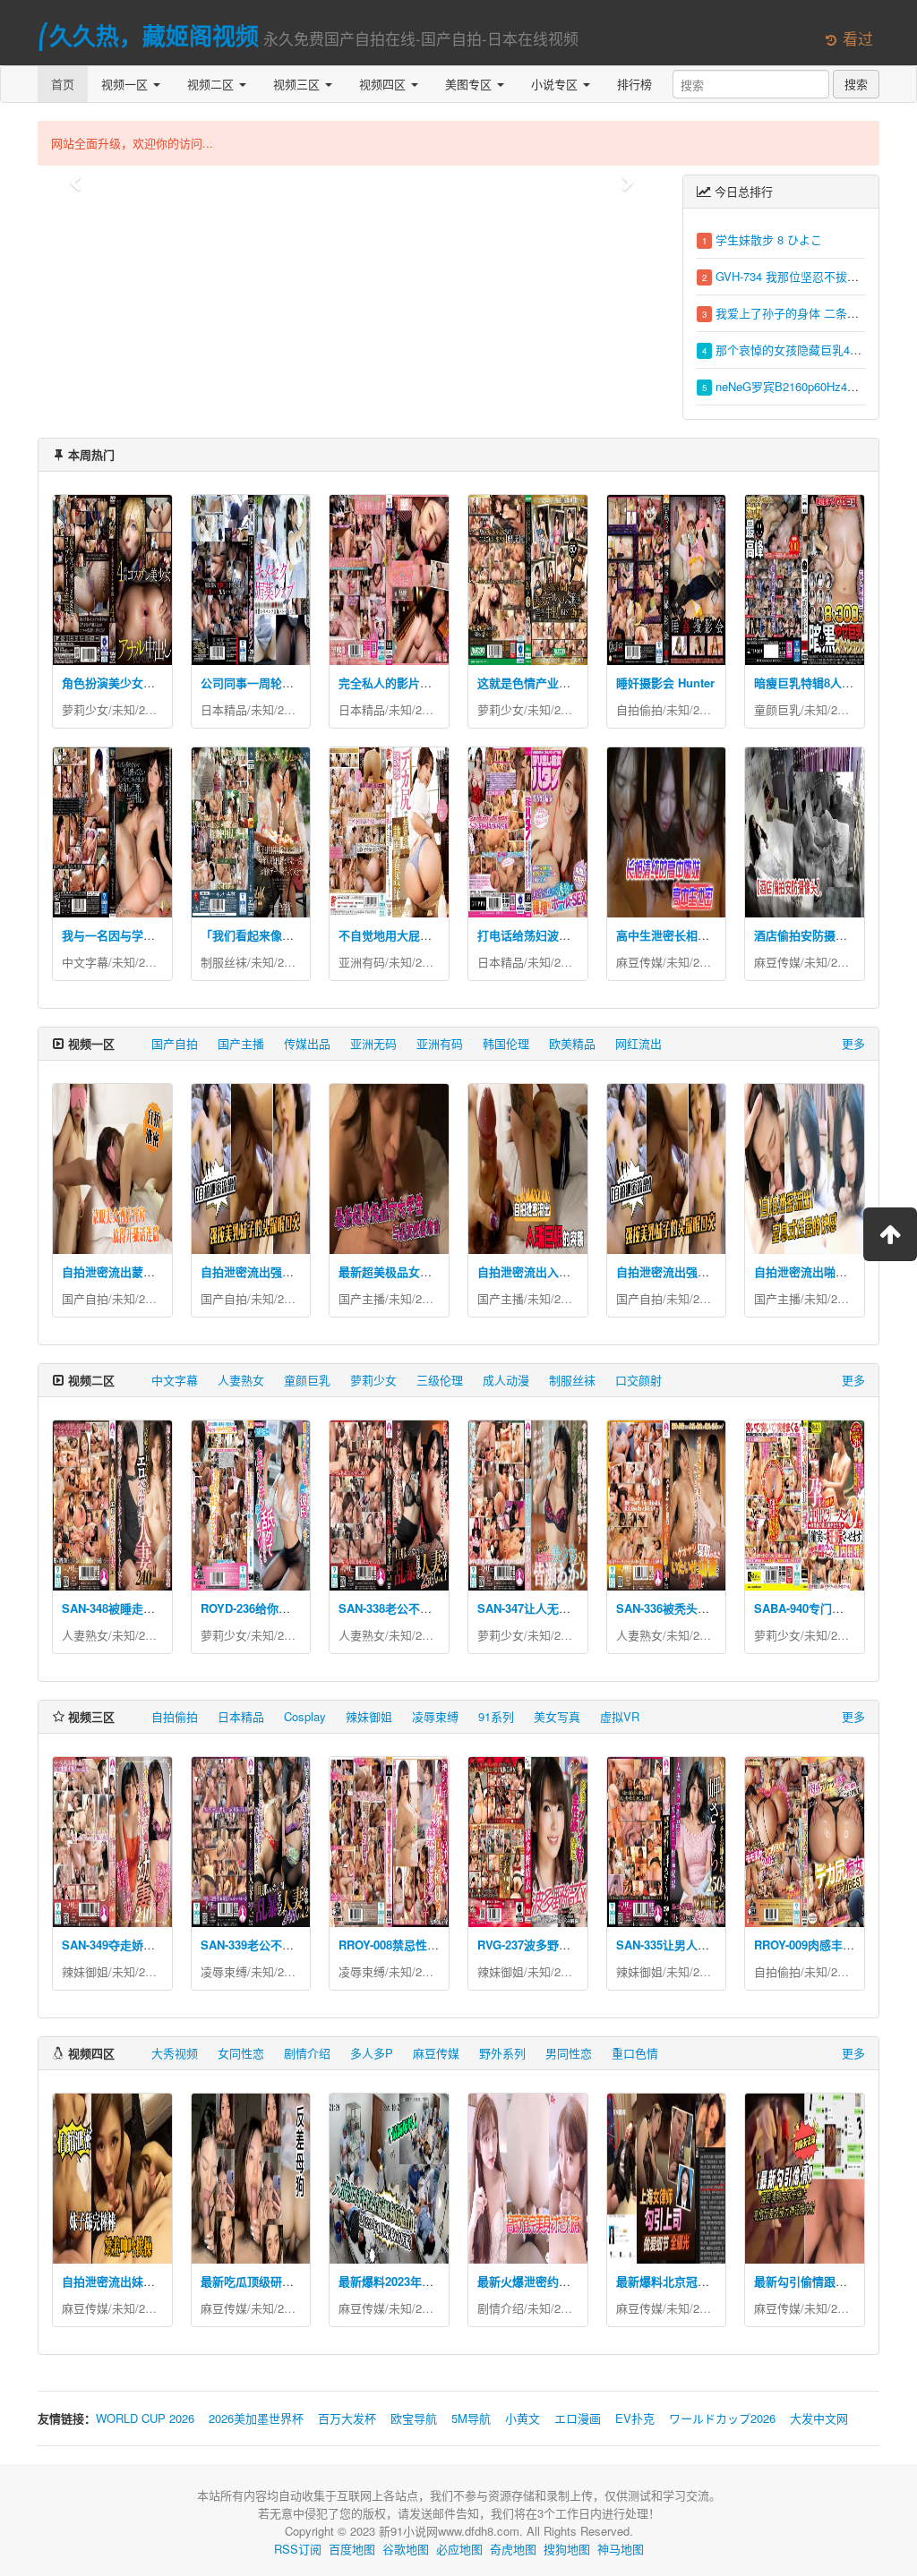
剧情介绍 (307, 2053)
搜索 (856, 84)
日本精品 (224, 709)
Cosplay (305, 1716)
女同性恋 (241, 2053)
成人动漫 (506, 1380)
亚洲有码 (362, 962)
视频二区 (212, 84)
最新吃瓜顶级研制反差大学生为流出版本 (305, 2281)
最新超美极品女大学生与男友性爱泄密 (437, 1271)
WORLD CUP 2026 (145, 2418)
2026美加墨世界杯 (256, 2418)
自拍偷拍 (639, 709)
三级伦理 (440, 1380)
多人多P (372, 2053)
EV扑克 (635, 2418)
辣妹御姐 (369, 1716)
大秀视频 (175, 2053)
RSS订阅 (298, 2549)
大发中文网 (819, 2418)
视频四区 (384, 84)
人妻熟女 (241, 1380)
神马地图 (621, 2549)
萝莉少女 (85, 709)
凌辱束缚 (435, 1716)
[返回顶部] (890, 1234)
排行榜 (634, 84)
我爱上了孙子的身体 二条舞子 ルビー (812, 313)
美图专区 (470, 84)
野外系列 (502, 2053)
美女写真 (557, 1716)
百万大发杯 (347, 2418)
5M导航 (471, 2418)
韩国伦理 (506, 1043)
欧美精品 (572, 1043)
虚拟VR (620, 1716)
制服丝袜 (224, 962)
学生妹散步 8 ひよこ (769, 239)
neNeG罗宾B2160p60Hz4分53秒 (799, 386)
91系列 (496, 1716)
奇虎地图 (513, 2549)
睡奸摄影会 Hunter (665, 682)
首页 (63, 84)
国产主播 (241, 1043)
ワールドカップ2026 (722, 2418)
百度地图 (352, 2549)
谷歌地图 (406, 2549)
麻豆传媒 (639, 962)
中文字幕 (85, 962)
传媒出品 (307, 1043)
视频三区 (298, 84)
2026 (151, 709)
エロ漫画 (578, 2418)
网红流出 (638, 1043)
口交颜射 (638, 1380)
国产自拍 (175, 1043)
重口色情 (635, 2053)
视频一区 (126, 84)
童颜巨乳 (777, 709)
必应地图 (459, 2549)
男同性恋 (569, 2053)
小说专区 (556, 84)
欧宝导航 (414, 2418)
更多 (853, 1043)
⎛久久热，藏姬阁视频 (148, 35)
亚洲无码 (373, 1043)
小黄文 (523, 2418)
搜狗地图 (567, 2549)
